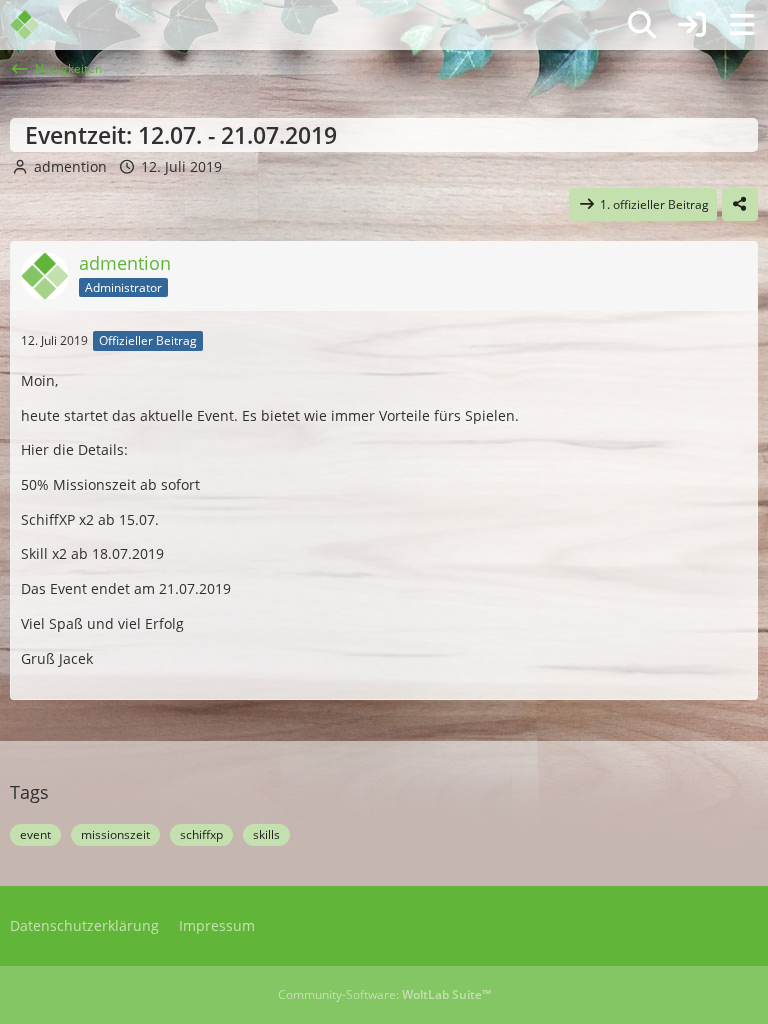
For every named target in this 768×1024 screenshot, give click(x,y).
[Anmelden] (692, 25)
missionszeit (115, 834)
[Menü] (742, 25)
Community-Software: (384, 994)
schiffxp (201, 834)
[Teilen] (740, 205)
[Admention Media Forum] (37, 25)
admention (70, 166)
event (35, 834)
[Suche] (642, 25)
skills (266, 834)
